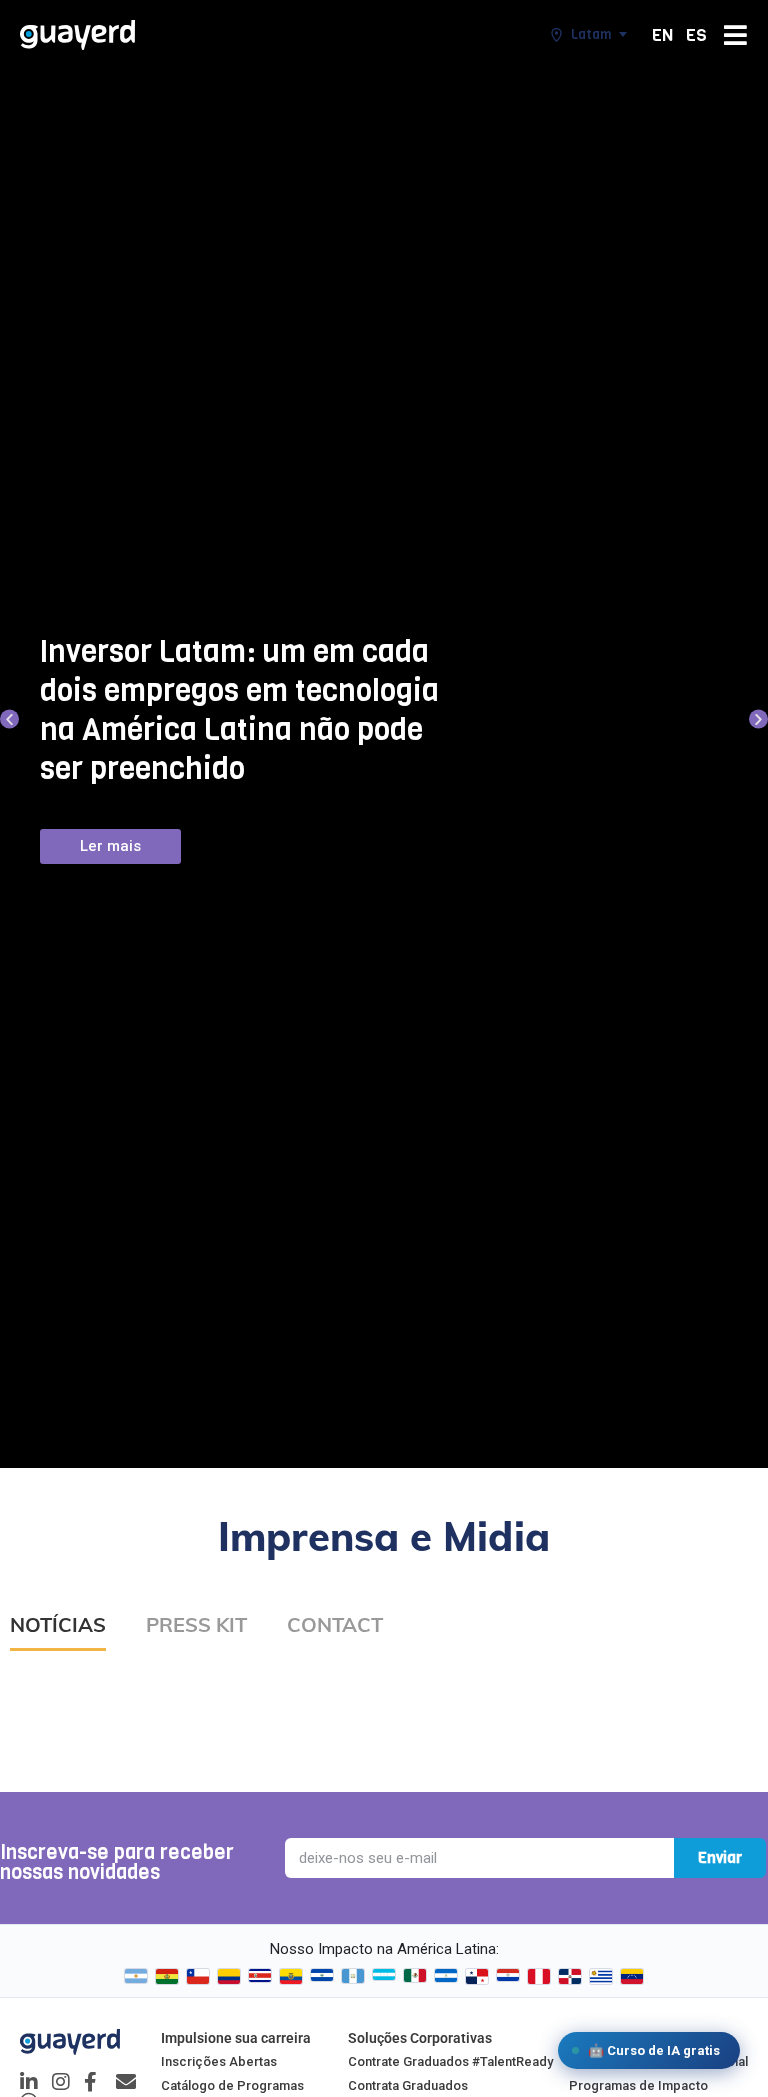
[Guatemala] (353, 1976)
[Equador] (291, 1976)
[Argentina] (136, 1976)
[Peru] (539, 1976)
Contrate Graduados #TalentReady (450, 2061)
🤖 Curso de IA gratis (654, 2050)
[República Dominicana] (570, 1976)
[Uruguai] (601, 1976)
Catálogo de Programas (232, 2085)
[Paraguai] (508, 1976)
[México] (415, 1976)
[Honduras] (384, 1976)
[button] (9, 718)
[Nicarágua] (446, 1976)
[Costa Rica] (260, 1976)
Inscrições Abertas (219, 2061)
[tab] (58, 1633)
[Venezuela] (632, 1976)
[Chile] (198, 1976)
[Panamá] (477, 1976)
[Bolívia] (167, 1976)
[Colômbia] (229, 1976)
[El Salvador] (322, 1976)
